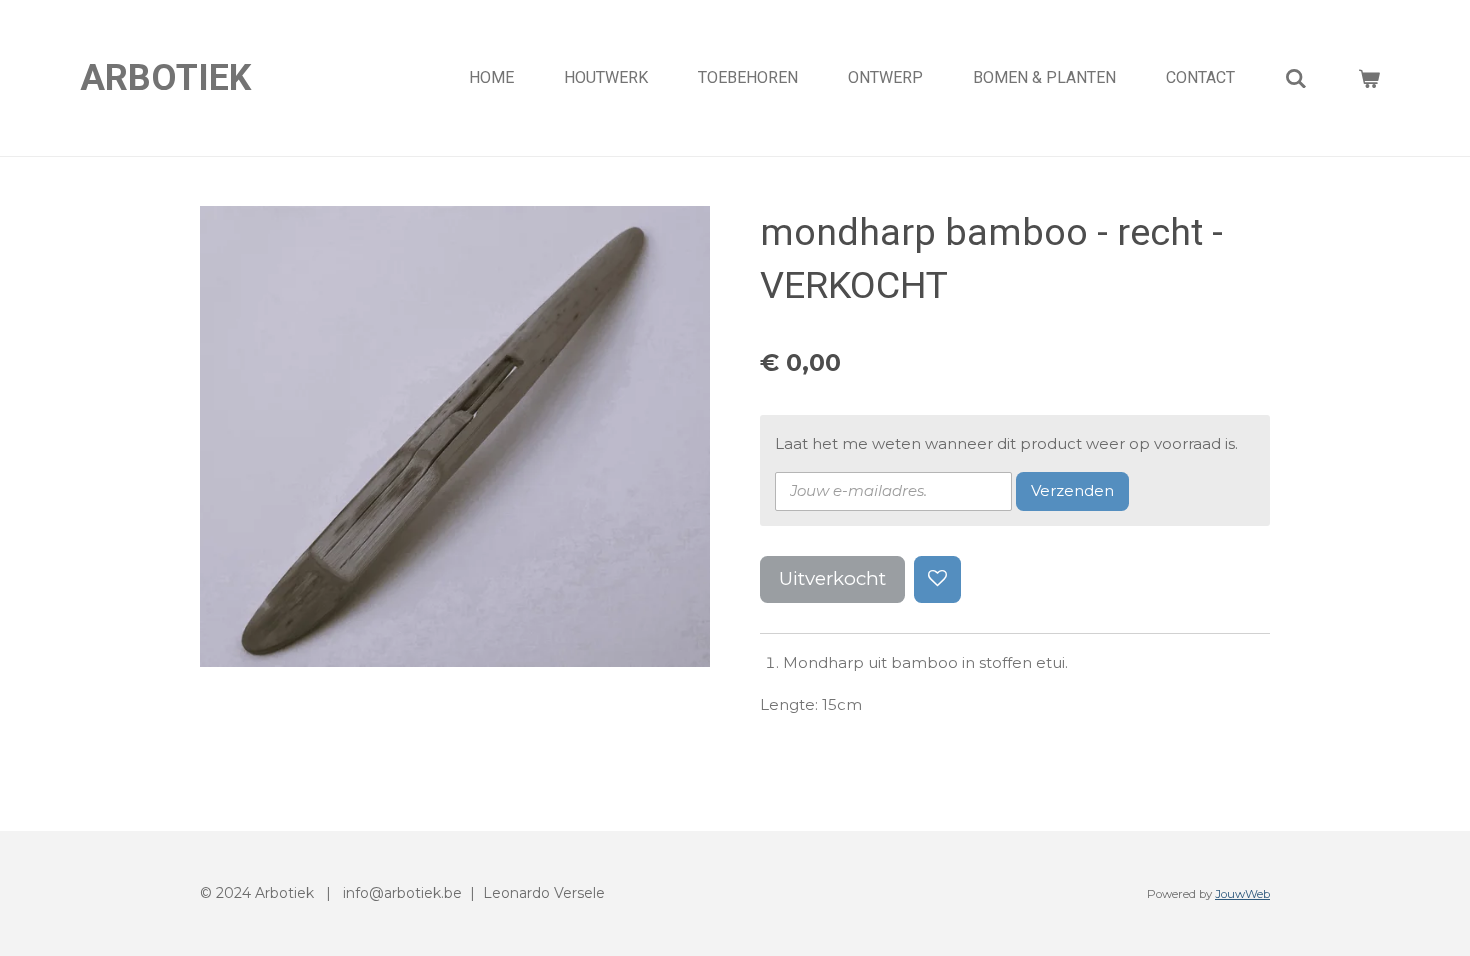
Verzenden (1072, 490)
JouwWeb (1242, 894)
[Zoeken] (1296, 78)
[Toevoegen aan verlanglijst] (937, 579)
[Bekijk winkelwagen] (1369, 78)
